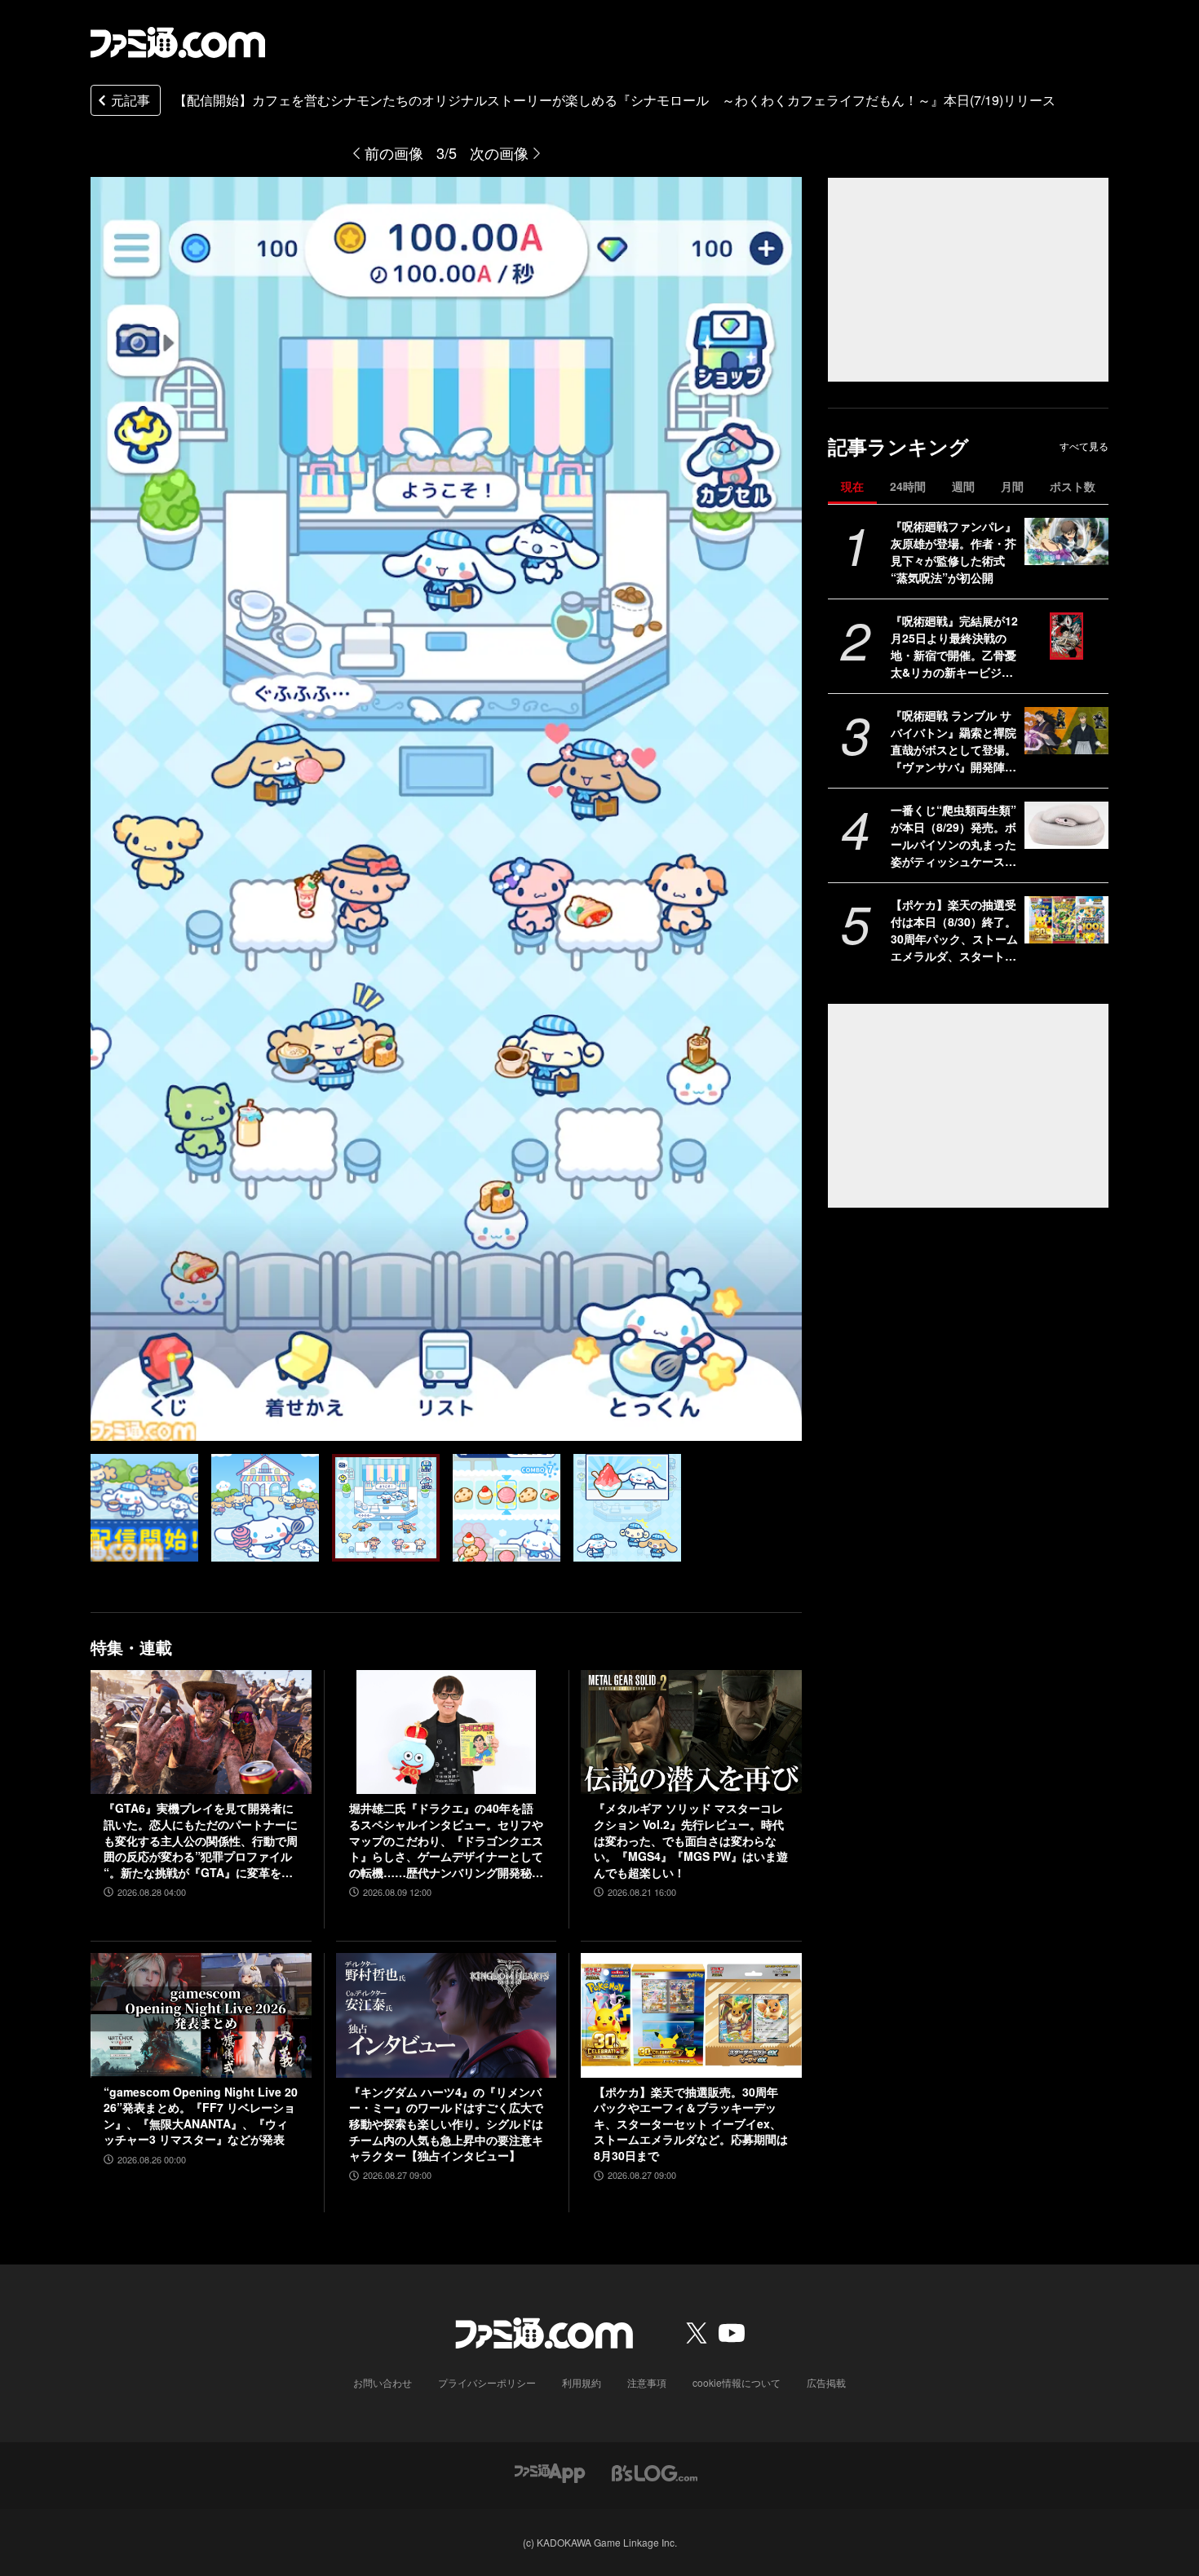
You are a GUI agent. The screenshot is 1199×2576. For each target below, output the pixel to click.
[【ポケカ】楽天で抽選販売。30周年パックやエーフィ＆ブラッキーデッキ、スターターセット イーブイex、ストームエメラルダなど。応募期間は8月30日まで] (691, 2015)
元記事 (131, 100)
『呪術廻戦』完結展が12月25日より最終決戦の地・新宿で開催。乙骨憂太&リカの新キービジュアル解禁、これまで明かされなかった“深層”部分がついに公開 (954, 647)
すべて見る (1084, 446)
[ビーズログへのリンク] (655, 2471)
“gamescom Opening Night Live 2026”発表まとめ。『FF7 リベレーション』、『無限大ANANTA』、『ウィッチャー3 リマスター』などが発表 (201, 2116)
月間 (1012, 486)
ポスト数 (1073, 486)
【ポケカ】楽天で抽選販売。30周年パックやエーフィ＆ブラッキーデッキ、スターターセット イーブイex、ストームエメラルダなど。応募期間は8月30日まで (691, 2124)
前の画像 (394, 152)
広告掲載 (826, 2382)
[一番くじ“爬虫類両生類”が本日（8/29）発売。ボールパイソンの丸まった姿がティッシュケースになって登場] (1066, 825)
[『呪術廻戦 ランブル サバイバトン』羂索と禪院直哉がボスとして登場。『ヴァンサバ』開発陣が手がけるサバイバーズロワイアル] (1066, 731)
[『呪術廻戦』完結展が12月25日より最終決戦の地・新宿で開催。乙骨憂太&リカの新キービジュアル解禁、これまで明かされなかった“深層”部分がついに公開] (1066, 636)
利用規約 (582, 2382)
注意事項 (647, 2382)
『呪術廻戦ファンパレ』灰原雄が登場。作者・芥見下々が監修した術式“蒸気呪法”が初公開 (953, 552)
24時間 (908, 486)
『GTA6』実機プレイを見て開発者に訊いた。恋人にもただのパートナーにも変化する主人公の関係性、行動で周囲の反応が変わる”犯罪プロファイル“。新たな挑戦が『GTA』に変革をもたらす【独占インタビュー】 (201, 1840)
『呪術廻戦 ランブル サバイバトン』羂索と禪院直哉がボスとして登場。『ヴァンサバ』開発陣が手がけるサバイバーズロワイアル (953, 741)
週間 (963, 486)
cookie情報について (737, 2382)
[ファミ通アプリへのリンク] (550, 2471)
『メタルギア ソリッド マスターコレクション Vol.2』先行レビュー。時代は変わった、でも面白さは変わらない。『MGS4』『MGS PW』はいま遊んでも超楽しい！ (691, 1840)
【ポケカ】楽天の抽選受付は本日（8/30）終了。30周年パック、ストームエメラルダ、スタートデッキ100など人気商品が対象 (954, 930)
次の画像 (499, 152)
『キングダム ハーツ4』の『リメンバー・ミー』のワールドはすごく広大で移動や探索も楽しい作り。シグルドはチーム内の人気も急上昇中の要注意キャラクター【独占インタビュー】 (446, 2124)
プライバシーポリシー (487, 2382)
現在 (852, 486)
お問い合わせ (383, 2382)
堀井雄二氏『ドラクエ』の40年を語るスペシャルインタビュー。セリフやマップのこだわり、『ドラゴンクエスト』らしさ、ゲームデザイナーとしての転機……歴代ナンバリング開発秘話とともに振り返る (446, 1840)
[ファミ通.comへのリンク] (178, 42)
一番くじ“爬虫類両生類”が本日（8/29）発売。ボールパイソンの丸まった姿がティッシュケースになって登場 (953, 836)
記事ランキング (898, 446)
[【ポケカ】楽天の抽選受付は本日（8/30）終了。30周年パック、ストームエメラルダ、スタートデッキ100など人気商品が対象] (1066, 920)
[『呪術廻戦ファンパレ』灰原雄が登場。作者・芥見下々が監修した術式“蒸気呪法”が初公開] (1066, 541)
